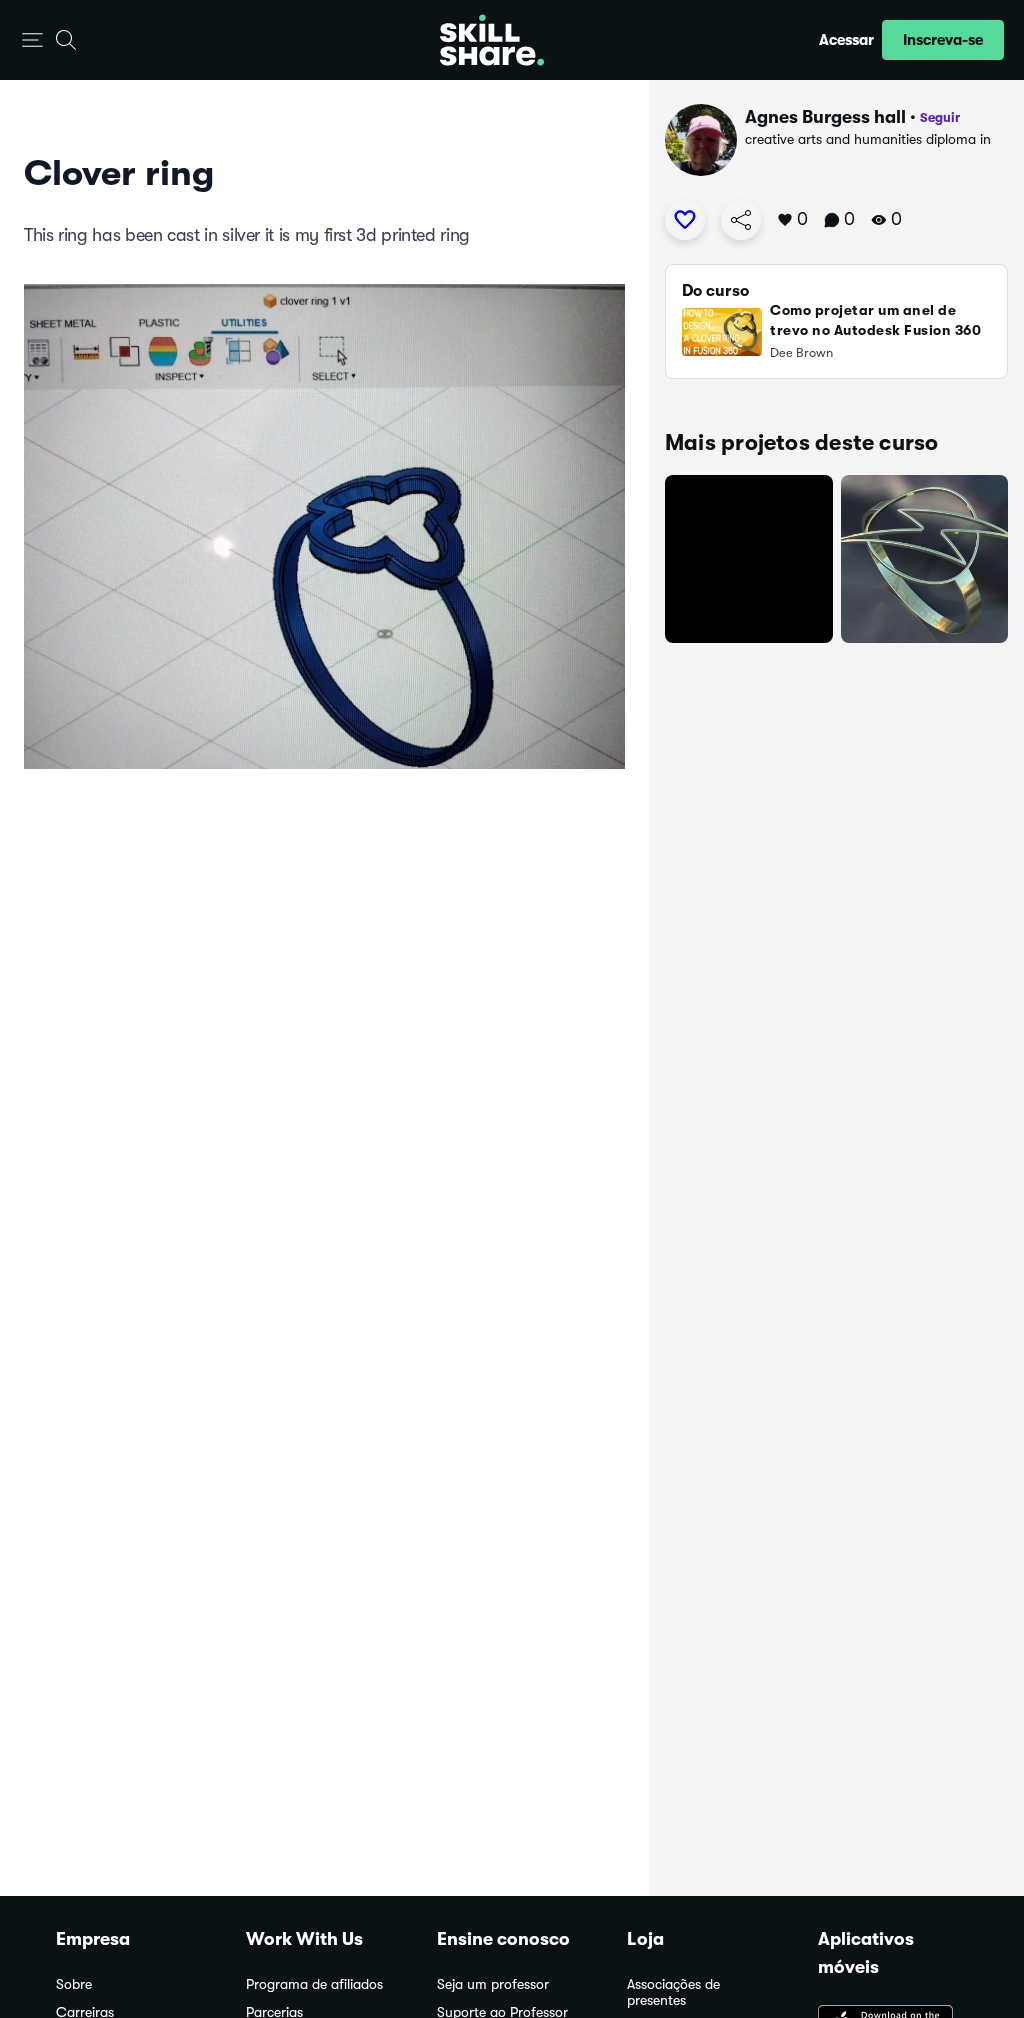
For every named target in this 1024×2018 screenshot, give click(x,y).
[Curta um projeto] (685, 220)
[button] (32, 40)
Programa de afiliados (314, 1984)
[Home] (492, 40)
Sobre (74, 1984)
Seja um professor (493, 1984)
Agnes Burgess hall (825, 117)
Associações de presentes (673, 1992)
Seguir (940, 117)
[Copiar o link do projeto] (741, 220)
